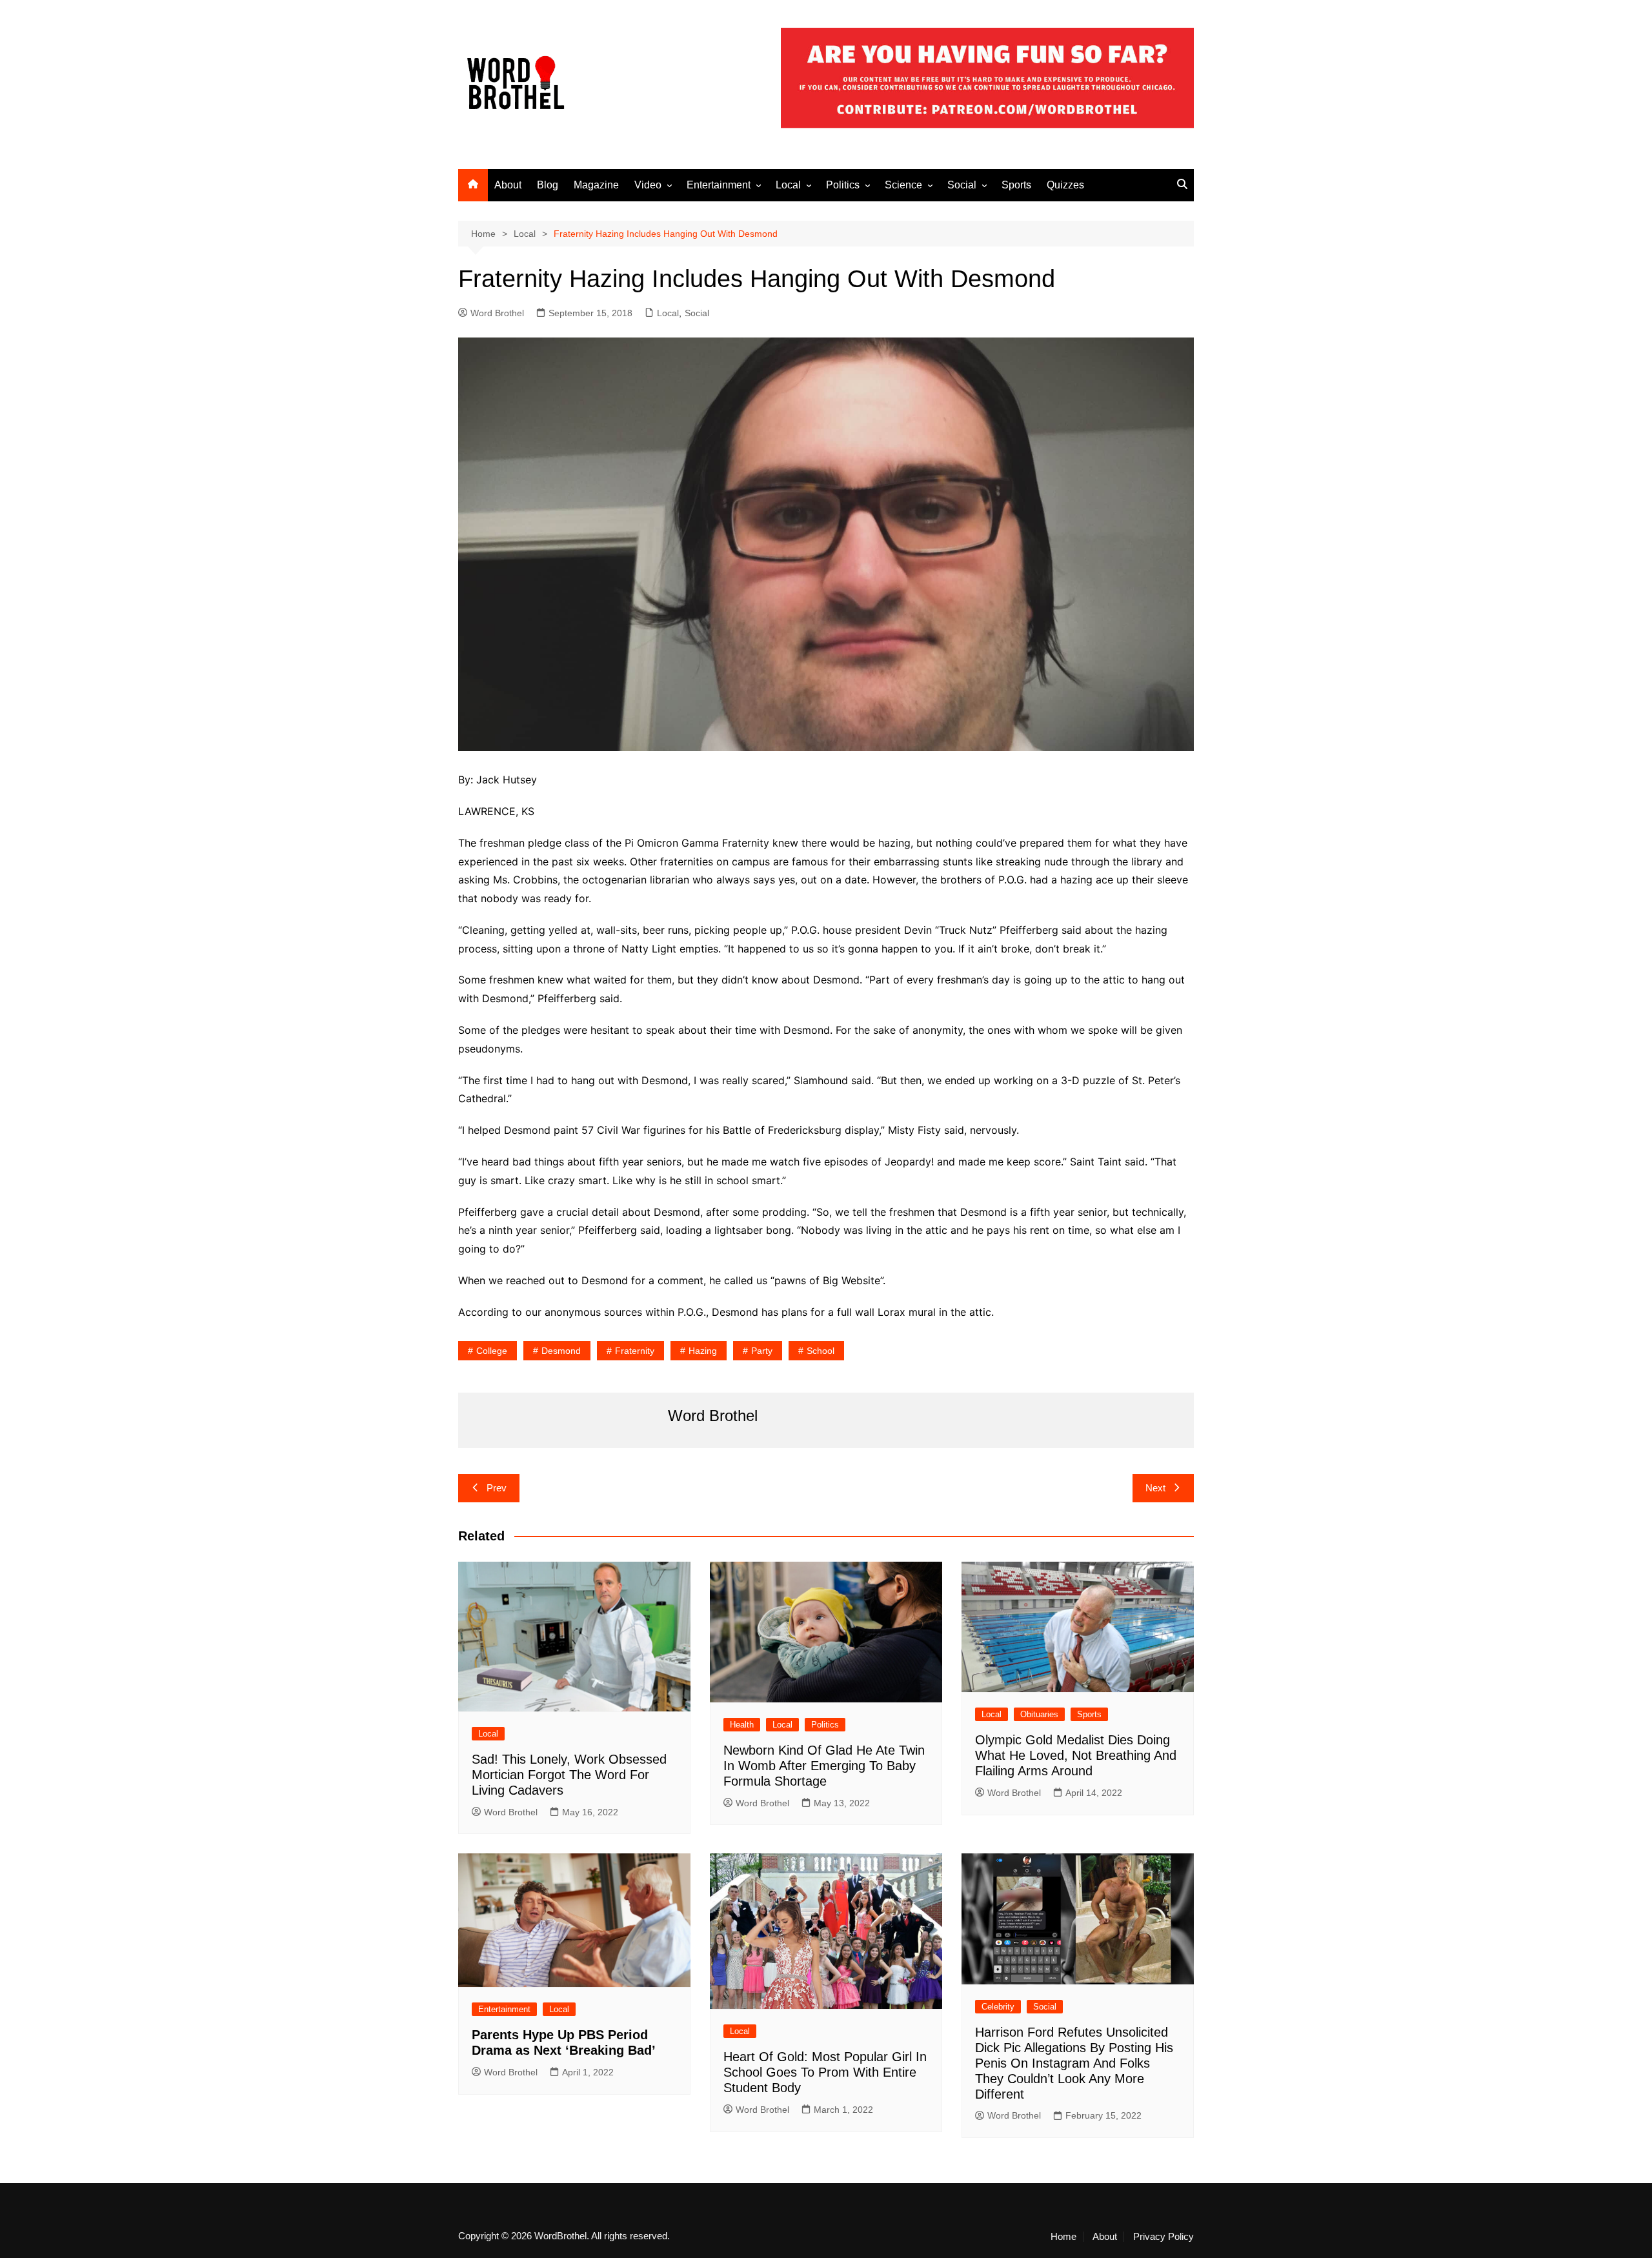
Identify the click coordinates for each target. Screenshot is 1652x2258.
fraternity (635, 1351)
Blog (548, 185)
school (821, 1351)
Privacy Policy (1163, 2237)
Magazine (596, 185)
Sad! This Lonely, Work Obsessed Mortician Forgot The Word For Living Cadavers (569, 1775)
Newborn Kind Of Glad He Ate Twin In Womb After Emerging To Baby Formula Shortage (824, 1766)
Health (742, 1725)
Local (788, 185)
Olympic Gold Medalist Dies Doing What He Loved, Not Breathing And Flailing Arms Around (1076, 1755)
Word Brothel (497, 313)
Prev (497, 1488)
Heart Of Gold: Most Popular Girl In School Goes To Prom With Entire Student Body (825, 2072)
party (762, 1351)
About (508, 185)
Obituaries (1039, 1714)
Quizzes (1065, 185)
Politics (843, 185)
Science (903, 185)
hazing (703, 1351)
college (492, 1351)
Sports (1016, 185)
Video (648, 185)
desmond (561, 1351)
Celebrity (998, 2007)
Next (1155, 1488)
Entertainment (719, 185)
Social (962, 185)
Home (1063, 2237)
